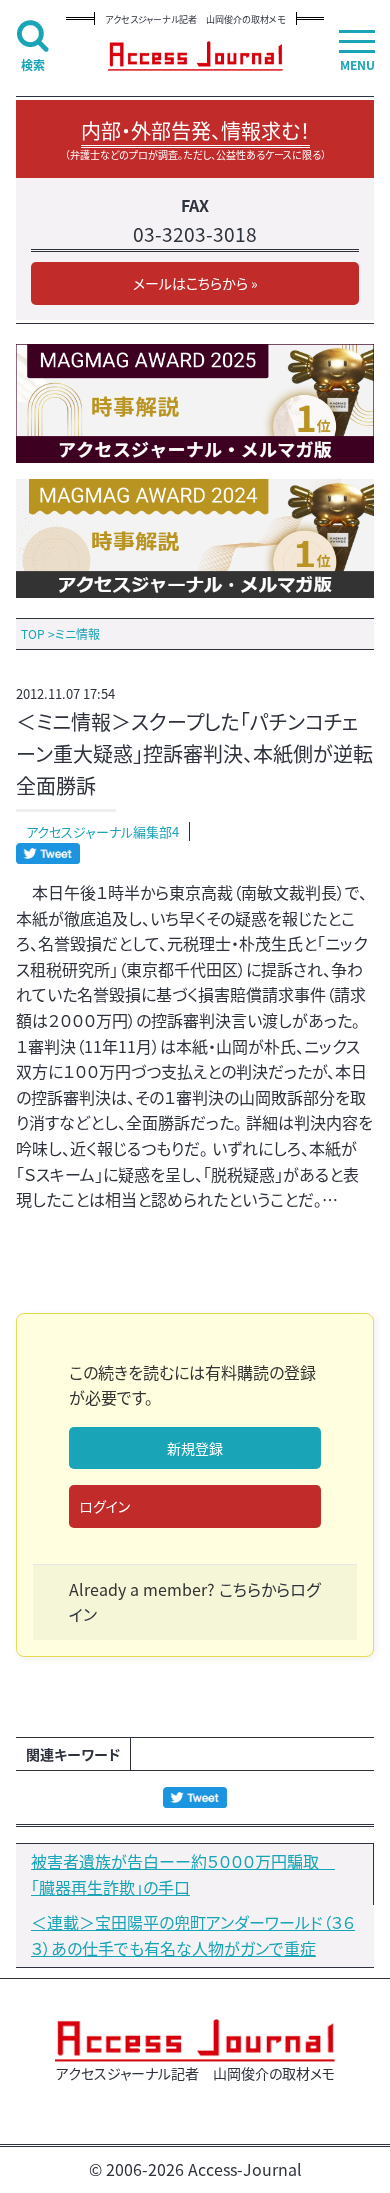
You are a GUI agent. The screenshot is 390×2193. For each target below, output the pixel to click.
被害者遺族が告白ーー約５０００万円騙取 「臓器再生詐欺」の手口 (183, 1874)
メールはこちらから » (195, 283)
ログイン (104, 1506)
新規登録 (195, 1448)
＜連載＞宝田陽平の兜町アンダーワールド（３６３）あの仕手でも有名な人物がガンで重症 (193, 1935)
